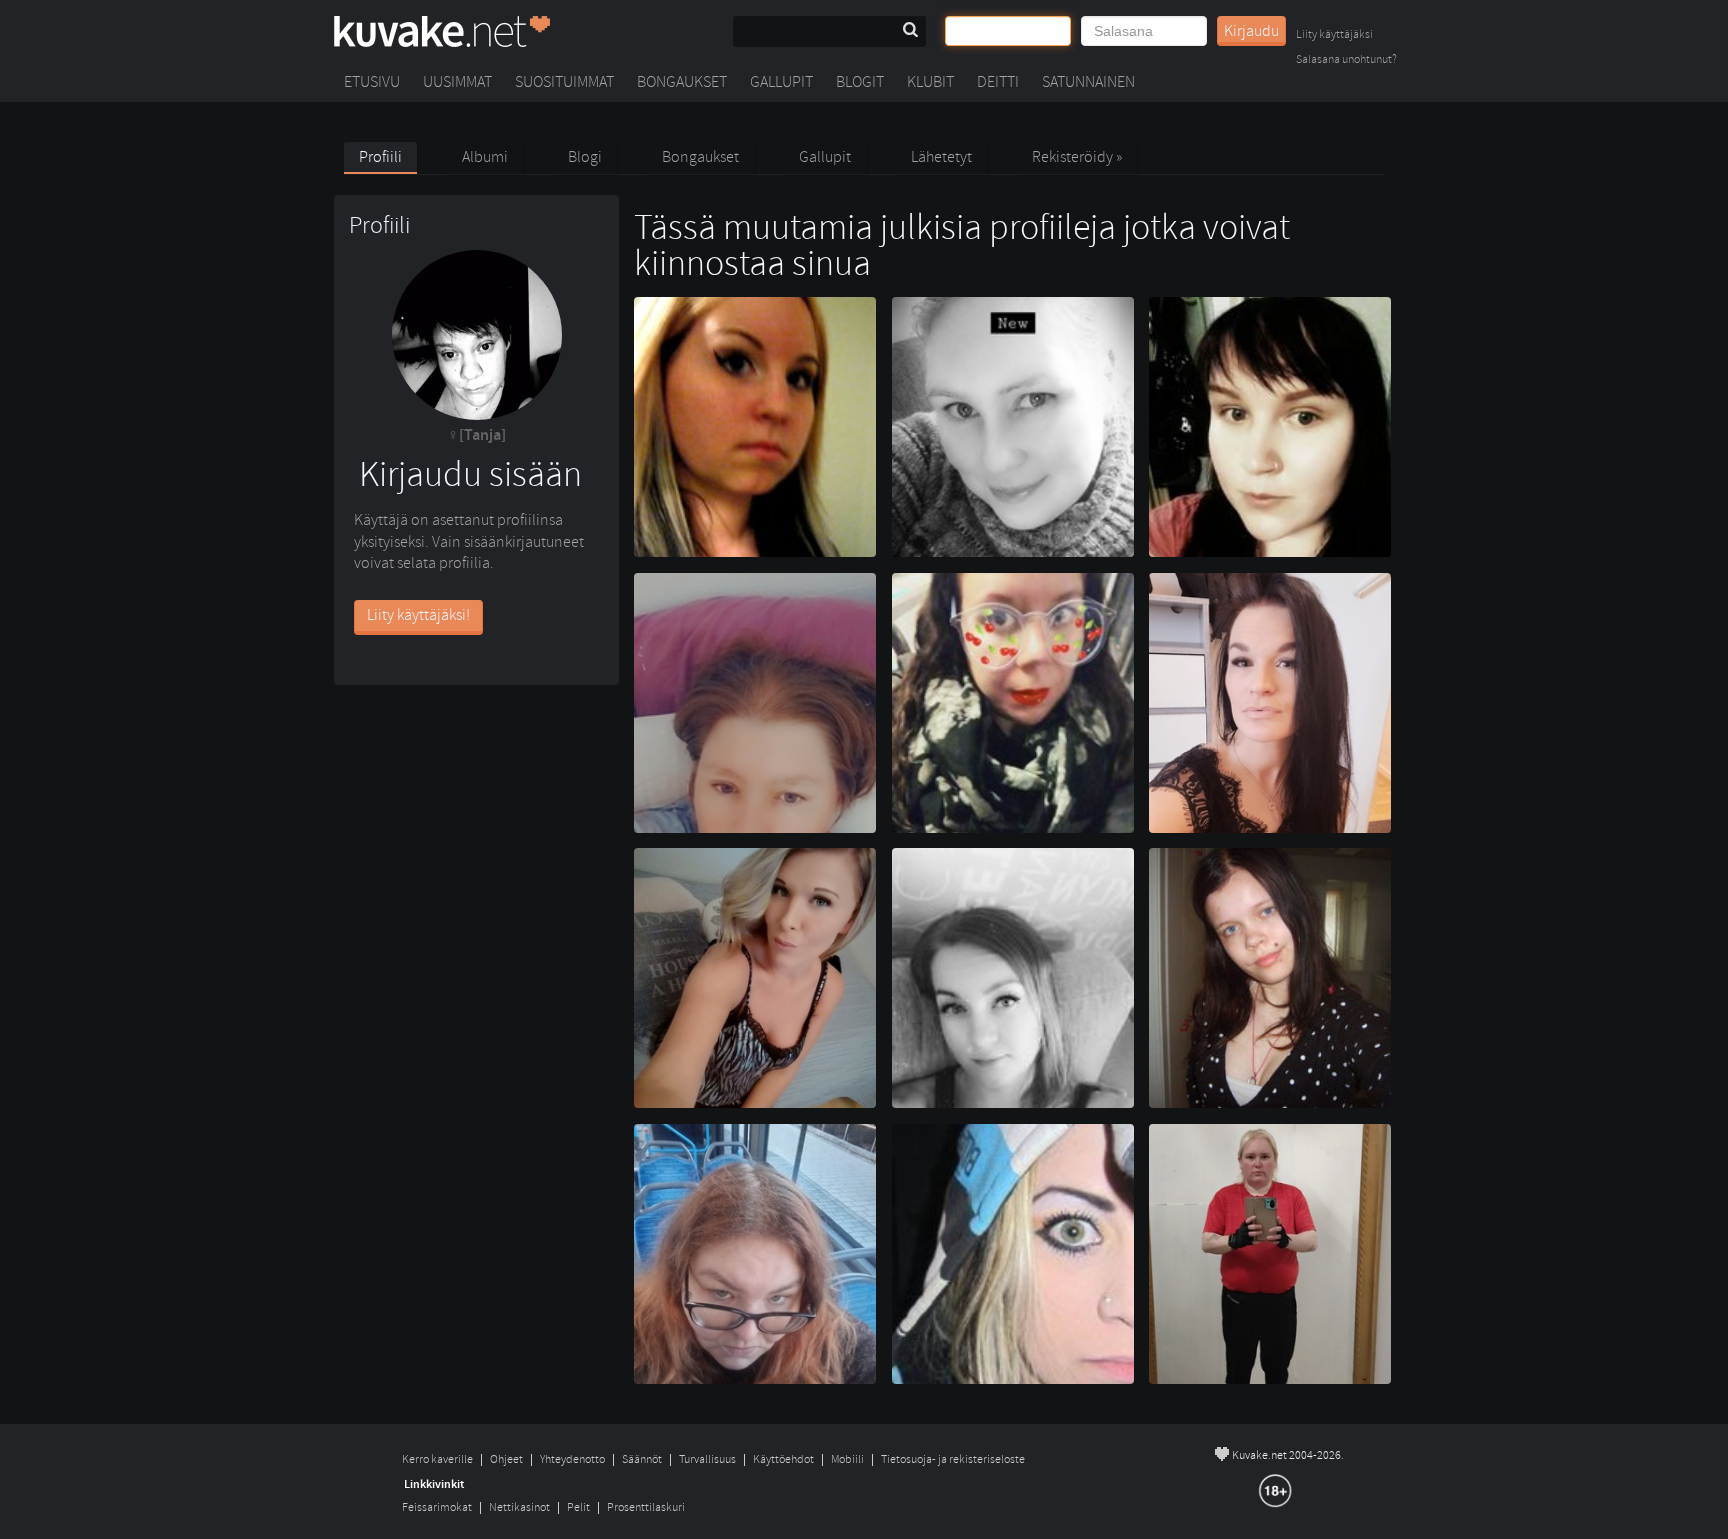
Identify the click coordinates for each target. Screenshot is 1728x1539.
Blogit (860, 82)
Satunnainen (1088, 82)
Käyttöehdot (783, 1459)
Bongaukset (682, 82)
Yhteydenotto (572, 1459)
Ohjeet (506, 1459)
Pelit (578, 1507)
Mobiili (847, 1459)
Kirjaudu (1251, 31)
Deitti (998, 82)
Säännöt (642, 1459)
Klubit (930, 82)
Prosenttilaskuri (646, 1507)
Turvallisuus (707, 1459)
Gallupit (781, 82)
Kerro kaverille (437, 1459)
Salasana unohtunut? (1346, 60)
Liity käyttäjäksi (1334, 35)
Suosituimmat (564, 82)
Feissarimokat (437, 1507)
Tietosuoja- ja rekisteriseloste (953, 1459)
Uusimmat (457, 82)
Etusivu (372, 82)
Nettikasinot (519, 1507)
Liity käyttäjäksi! (418, 615)
